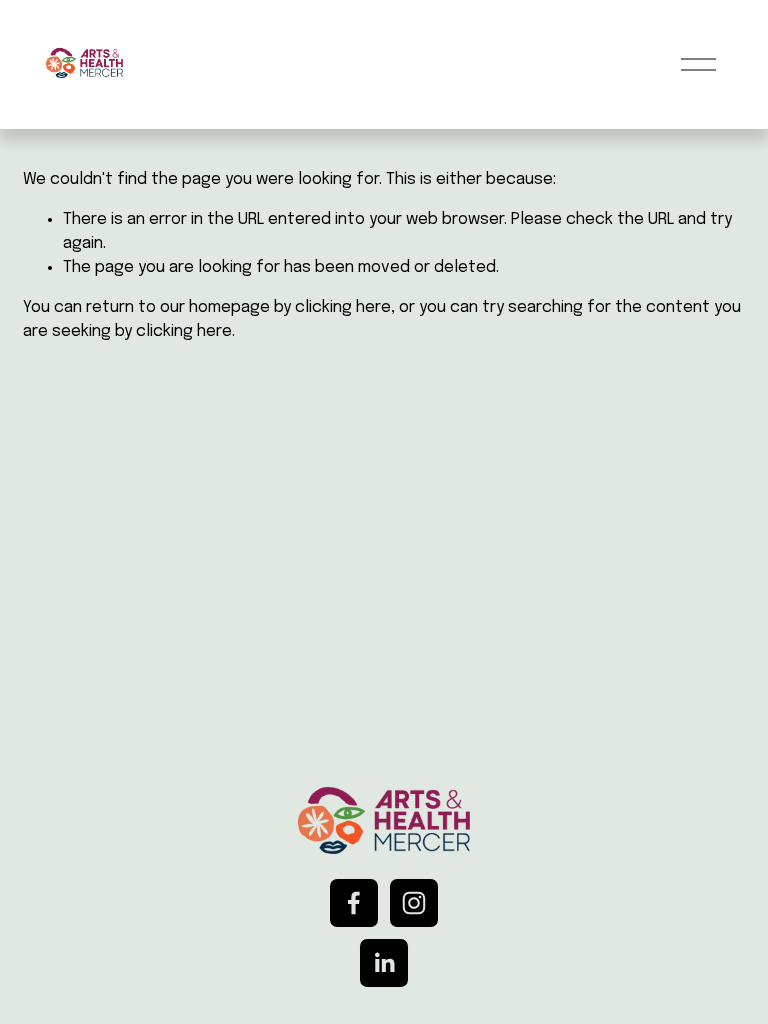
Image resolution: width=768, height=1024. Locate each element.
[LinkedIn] (384, 963)
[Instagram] (414, 903)
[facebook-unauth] (354, 903)
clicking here (343, 307)
